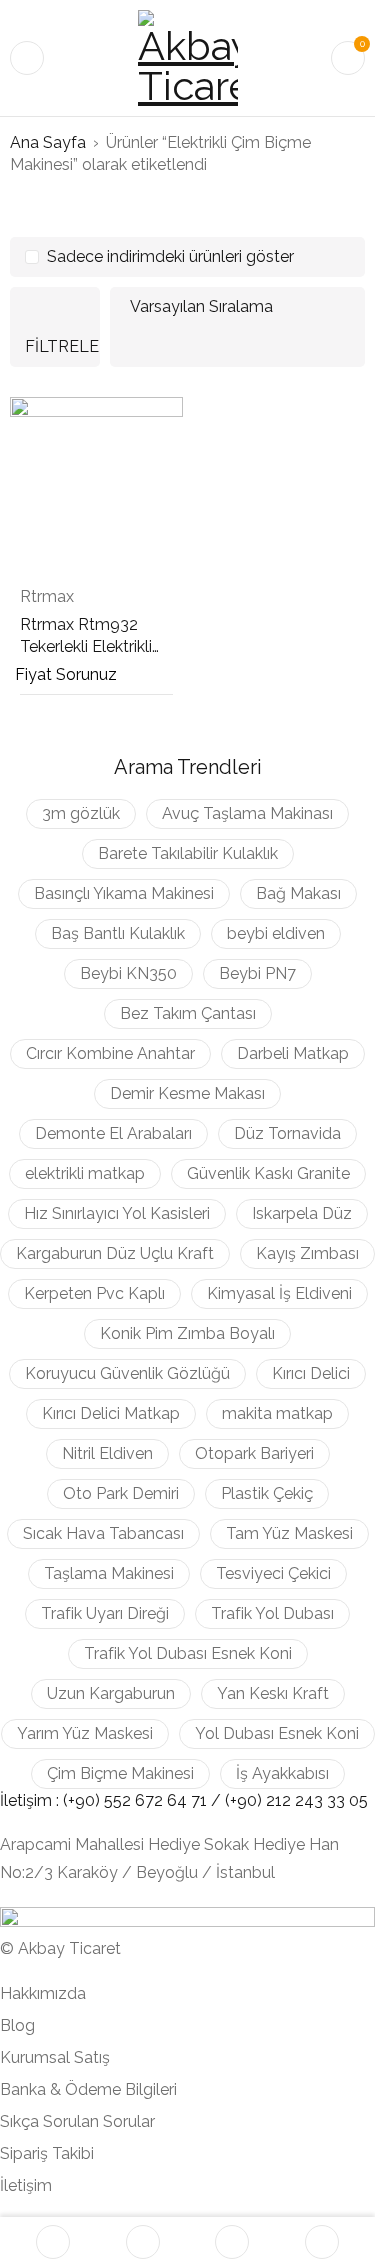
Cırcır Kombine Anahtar (110, 1053)
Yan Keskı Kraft (273, 1693)
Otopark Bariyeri (254, 1453)
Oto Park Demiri (121, 1493)
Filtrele (62, 346)
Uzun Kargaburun (111, 1693)
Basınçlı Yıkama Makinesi (124, 893)
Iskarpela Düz (302, 1213)
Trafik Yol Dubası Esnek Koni (188, 1653)
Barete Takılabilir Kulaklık (188, 853)
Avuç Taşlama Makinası (247, 813)
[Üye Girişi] (322, 2242)
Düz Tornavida (287, 1133)
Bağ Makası (298, 893)
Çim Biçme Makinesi (120, 1773)
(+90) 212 (260, 1800)
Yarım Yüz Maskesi (85, 1733)
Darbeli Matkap (293, 1053)
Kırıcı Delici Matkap (111, 1413)
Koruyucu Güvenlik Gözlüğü (127, 1373)
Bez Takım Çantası (188, 1013)
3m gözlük (81, 813)
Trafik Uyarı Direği (105, 1613)
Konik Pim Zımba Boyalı (187, 1333)
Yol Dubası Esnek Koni (277, 1733)
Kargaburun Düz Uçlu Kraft (115, 1253)
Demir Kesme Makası (187, 1093)
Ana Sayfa (48, 142)
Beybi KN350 (128, 973)
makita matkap (277, 1413)
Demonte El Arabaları (113, 1133)
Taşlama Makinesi (109, 1573)
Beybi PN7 (257, 973)
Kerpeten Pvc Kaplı (94, 1293)
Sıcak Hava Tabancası (103, 1533)
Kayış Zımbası (307, 1253)
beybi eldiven (276, 933)
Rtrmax (47, 596)
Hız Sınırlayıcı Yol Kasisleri (117, 1213)
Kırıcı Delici (311, 1373)
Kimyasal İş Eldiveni (279, 1293)
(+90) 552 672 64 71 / (144, 1800)
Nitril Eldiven (107, 1453)
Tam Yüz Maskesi (289, 1533)
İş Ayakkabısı (282, 1773)
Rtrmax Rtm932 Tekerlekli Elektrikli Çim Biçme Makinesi (93, 646)
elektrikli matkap (85, 1173)
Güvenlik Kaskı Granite (268, 1173)
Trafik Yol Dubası (272, 1613)
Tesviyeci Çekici (273, 1573)
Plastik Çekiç (267, 1493)
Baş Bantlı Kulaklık (118, 933)
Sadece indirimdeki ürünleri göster (170, 256)
